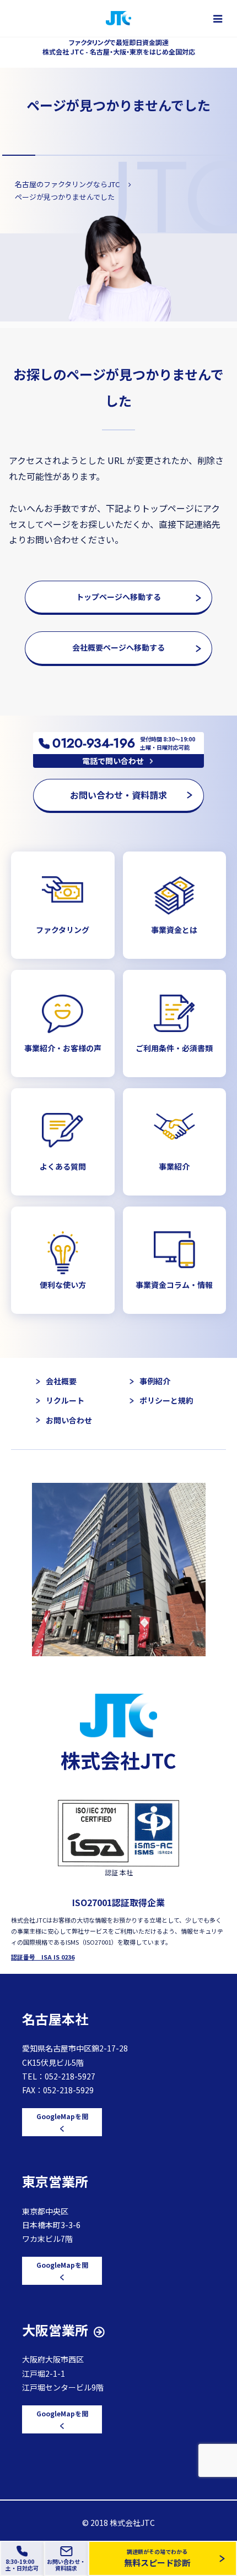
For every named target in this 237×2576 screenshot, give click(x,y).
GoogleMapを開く (62, 2122)
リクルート (65, 1400)
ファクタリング (63, 930)
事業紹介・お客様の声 (63, 1048)
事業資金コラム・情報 (174, 1285)
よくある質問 (63, 1166)
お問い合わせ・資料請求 (118, 795)
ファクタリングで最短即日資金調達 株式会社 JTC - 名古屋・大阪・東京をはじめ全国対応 (119, 47)
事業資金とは (174, 930)
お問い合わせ (69, 1420)
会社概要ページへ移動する (118, 647)
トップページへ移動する (118, 597)
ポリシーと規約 (166, 1400)
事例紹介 (155, 1381)
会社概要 (61, 1381)
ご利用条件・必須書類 (174, 1048)
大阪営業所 (55, 2330)
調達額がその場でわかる (157, 2558)
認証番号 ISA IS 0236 (43, 1957)
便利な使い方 (63, 1285)
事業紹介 (174, 1166)
